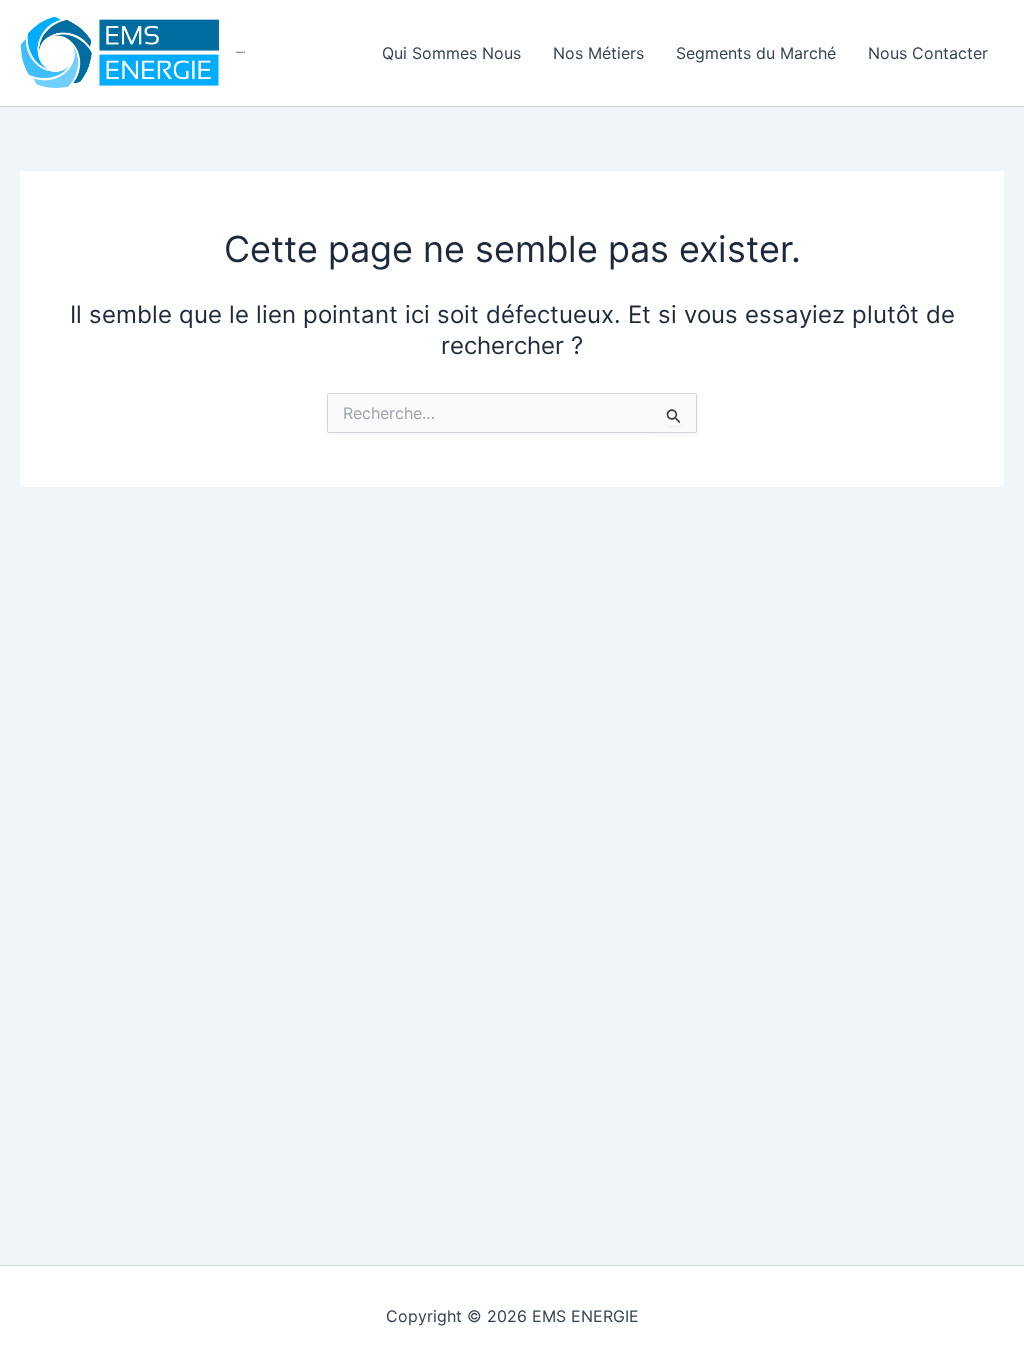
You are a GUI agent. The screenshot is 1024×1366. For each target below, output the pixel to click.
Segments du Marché (756, 53)
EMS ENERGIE (240, 52)
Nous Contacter (928, 53)
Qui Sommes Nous (451, 53)
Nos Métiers (598, 53)
